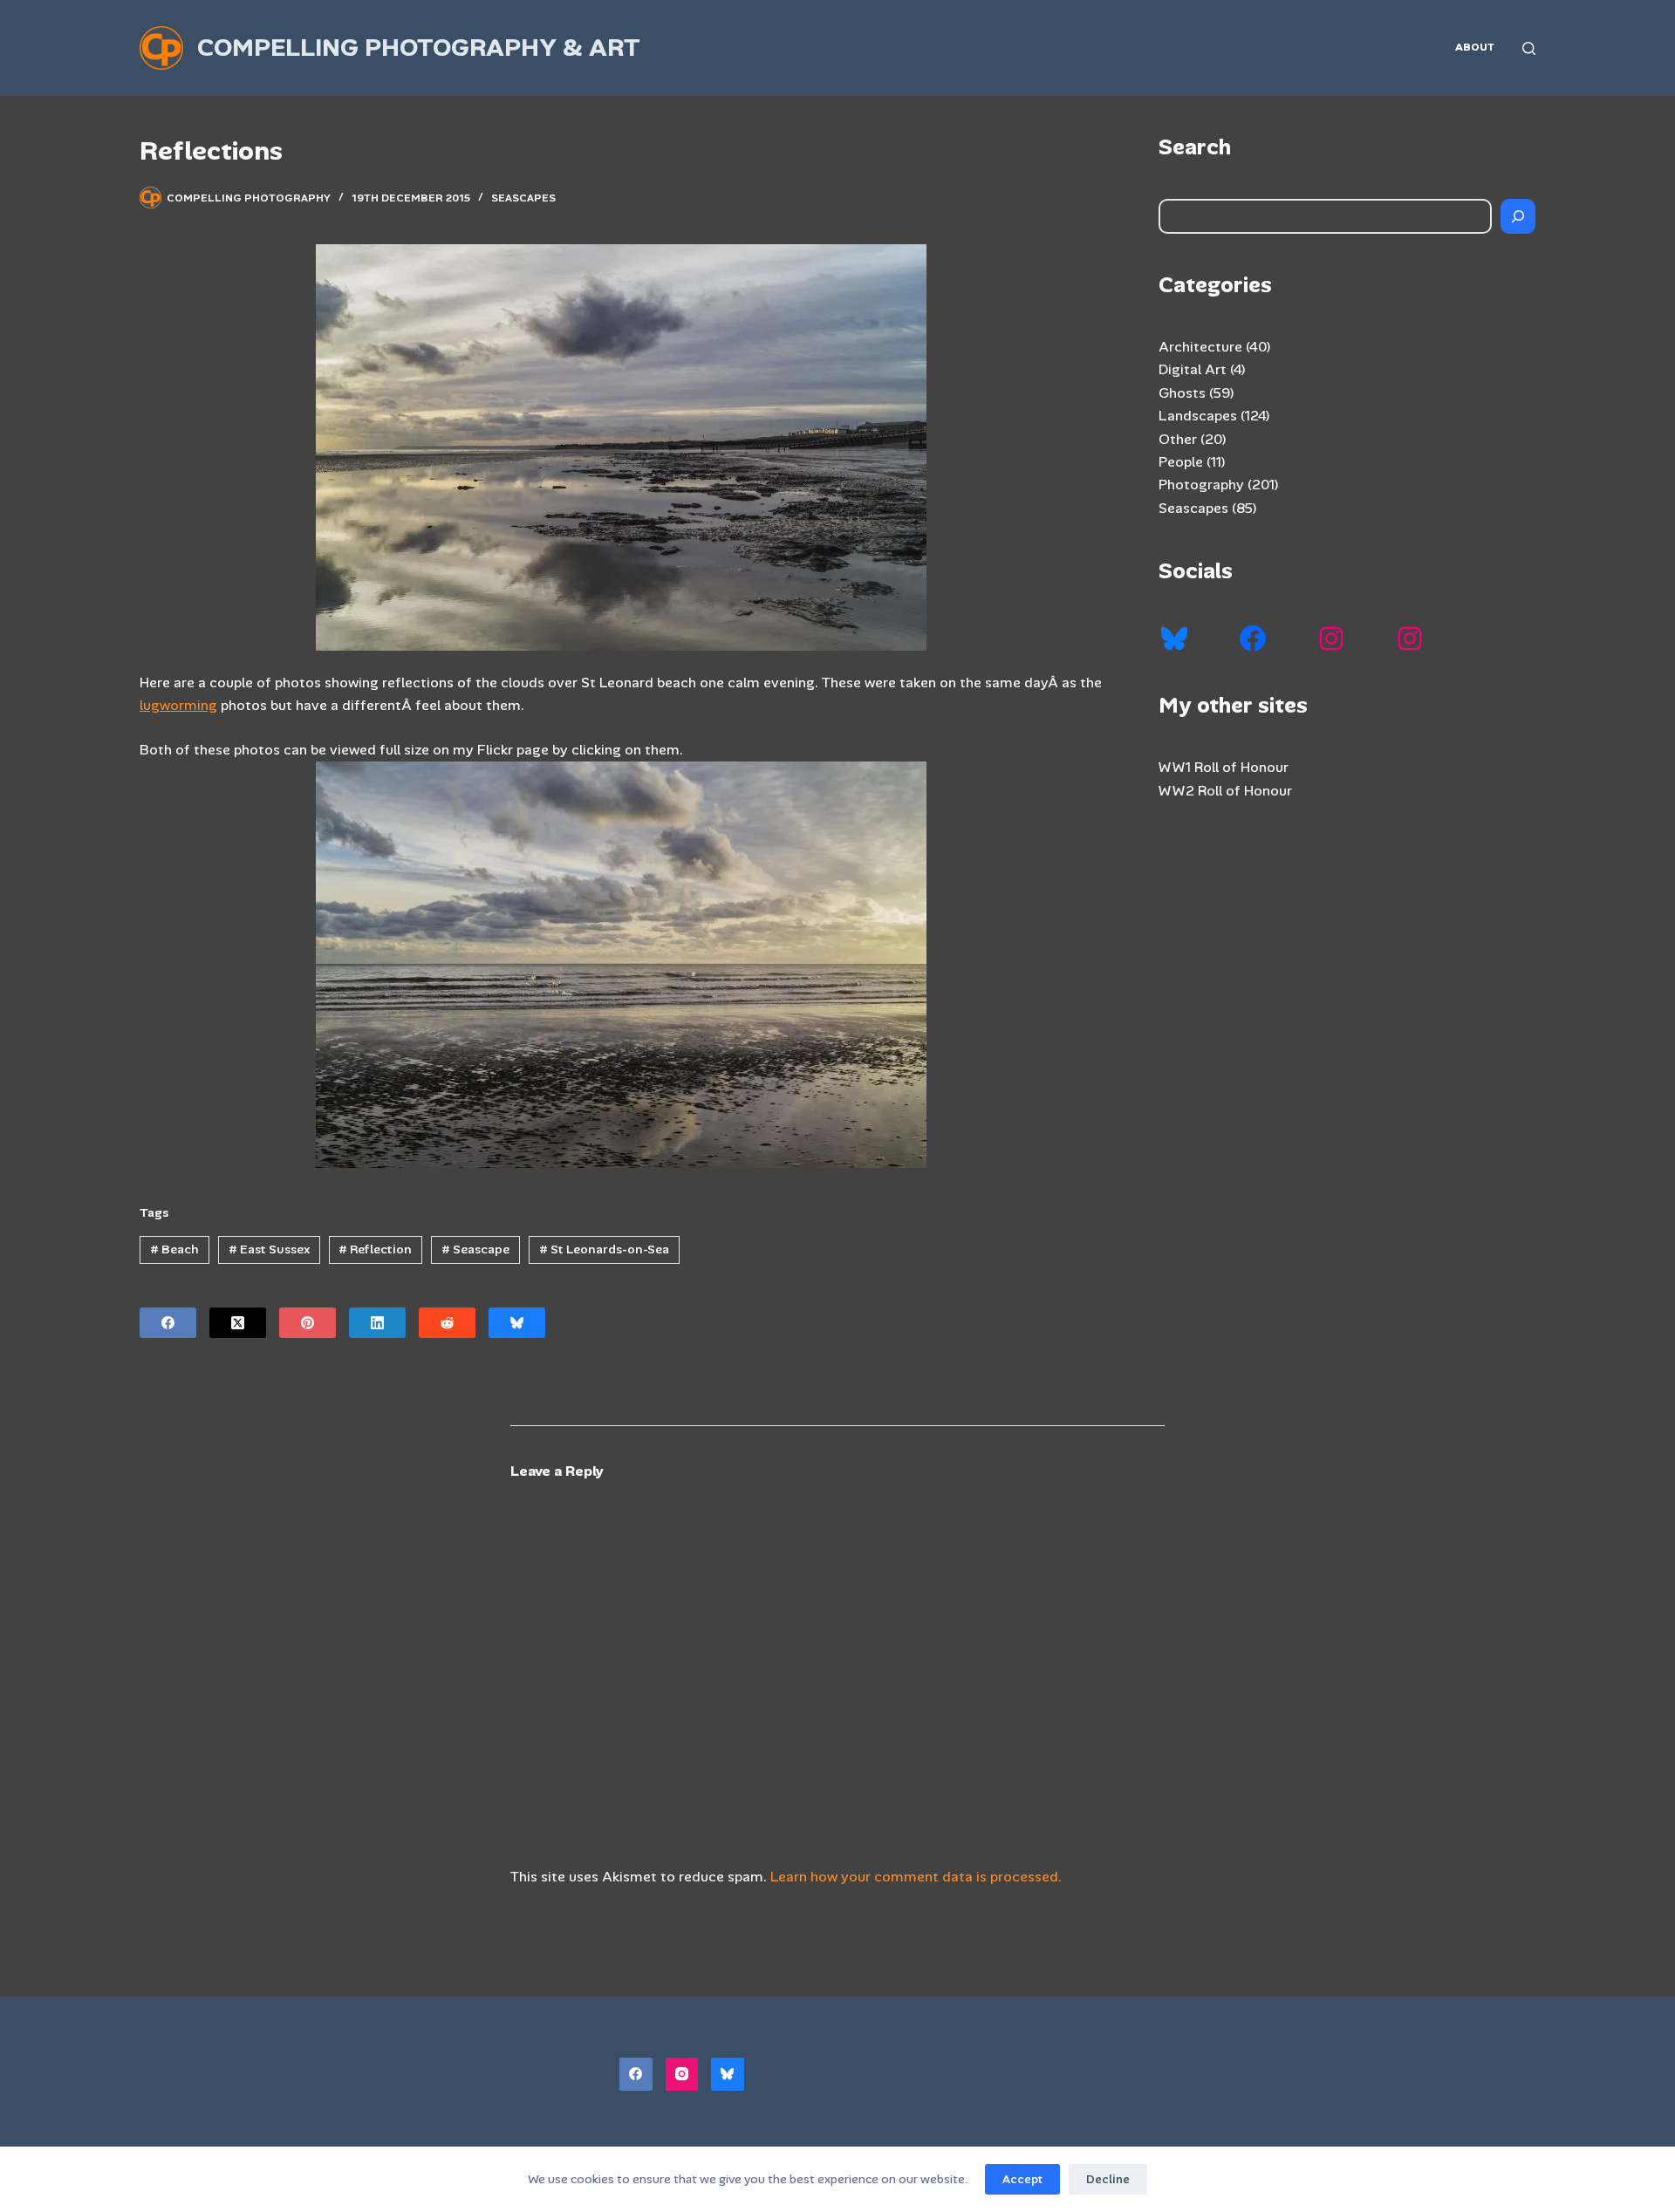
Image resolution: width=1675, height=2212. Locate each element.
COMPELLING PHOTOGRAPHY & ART (419, 48)
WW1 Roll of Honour (1224, 767)
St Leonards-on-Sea (604, 1249)
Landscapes (1198, 416)
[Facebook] (168, 1323)
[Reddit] (447, 1323)
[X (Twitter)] (238, 1323)
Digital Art (1193, 369)
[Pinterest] (308, 1323)
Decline (1108, 2179)
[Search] (1529, 48)
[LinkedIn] (377, 1323)
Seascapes (523, 198)
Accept (1022, 2179)
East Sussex (269, 1249)
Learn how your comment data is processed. (916, 1877)
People (1181, 462)
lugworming (178, 705)
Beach (174, 1249)
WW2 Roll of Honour (1225, 791)
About (1475, 47)
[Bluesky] (517, 1323)
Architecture (1200, 347)
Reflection (375, 1249)
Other (1178, 439)
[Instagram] (682, 2074)
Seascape (475, 1249)
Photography (1201, 485)
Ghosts (1182, 393)
